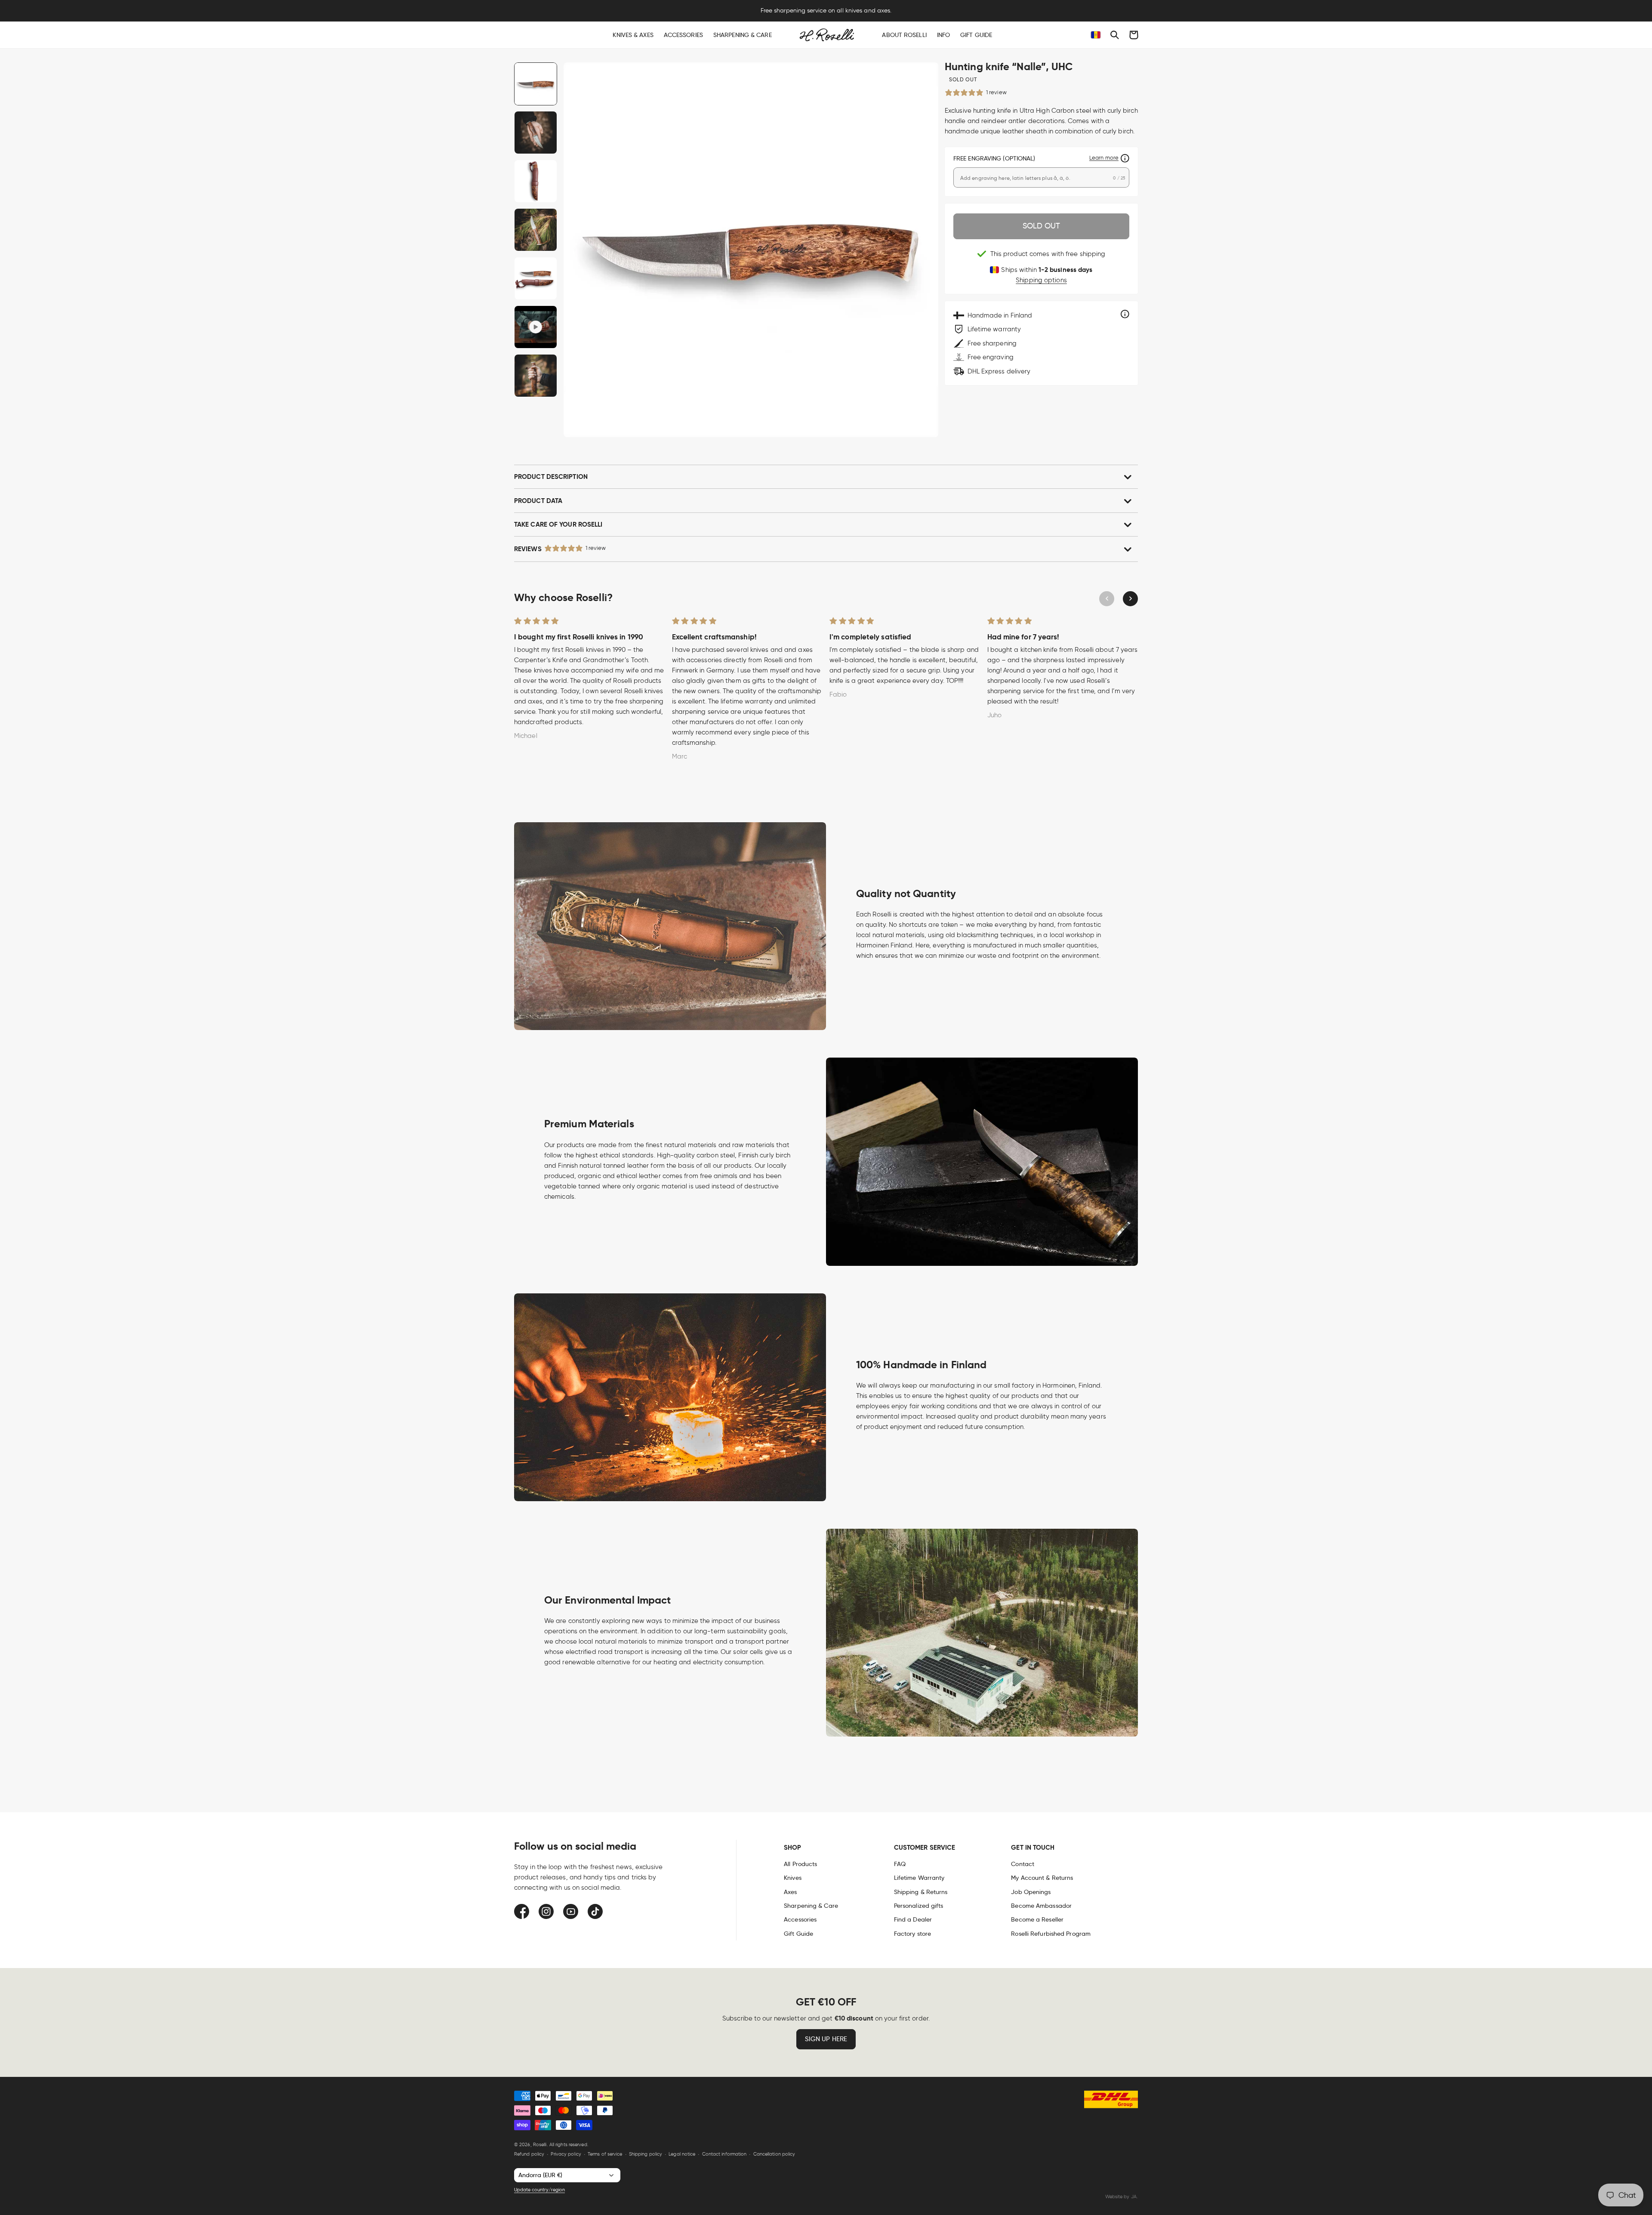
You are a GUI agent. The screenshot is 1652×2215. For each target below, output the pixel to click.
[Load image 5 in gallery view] (536, 278)
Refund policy (529, 2154)
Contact (1023, 1864)
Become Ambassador (1041, 1906)
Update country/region (539, 2190)
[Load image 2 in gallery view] (536, 133)
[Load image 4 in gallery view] (536, 230)
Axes (790, 1892)
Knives (793, 1878)
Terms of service (605, 2154)
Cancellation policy (774, 2154)
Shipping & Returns (921, 1892)
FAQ (900, 1864)
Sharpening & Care (811, 1906)
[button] (1115, 35)
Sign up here (826, 2039)
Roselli (540, 2144)
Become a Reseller (1037, 1919)
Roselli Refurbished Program (1051, 1934)
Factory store (912, 1934)
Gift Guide (798, 1934)
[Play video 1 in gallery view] (536, 327)
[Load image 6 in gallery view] (536, 376)
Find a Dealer (913, 1919)
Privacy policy (566, 2154)
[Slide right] (1130, 599)
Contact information (724, 2154)
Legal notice (682, 2154)
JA (1134, 2196)
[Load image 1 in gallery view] (536, 84)
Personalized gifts (919, 1906)
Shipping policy (646, 2154)
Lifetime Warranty (919, 1878)
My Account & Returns (1042, 1878)
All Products (800, 1864)
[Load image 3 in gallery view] (536, 181)
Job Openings (1031, 1892)
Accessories (800, 1919)
